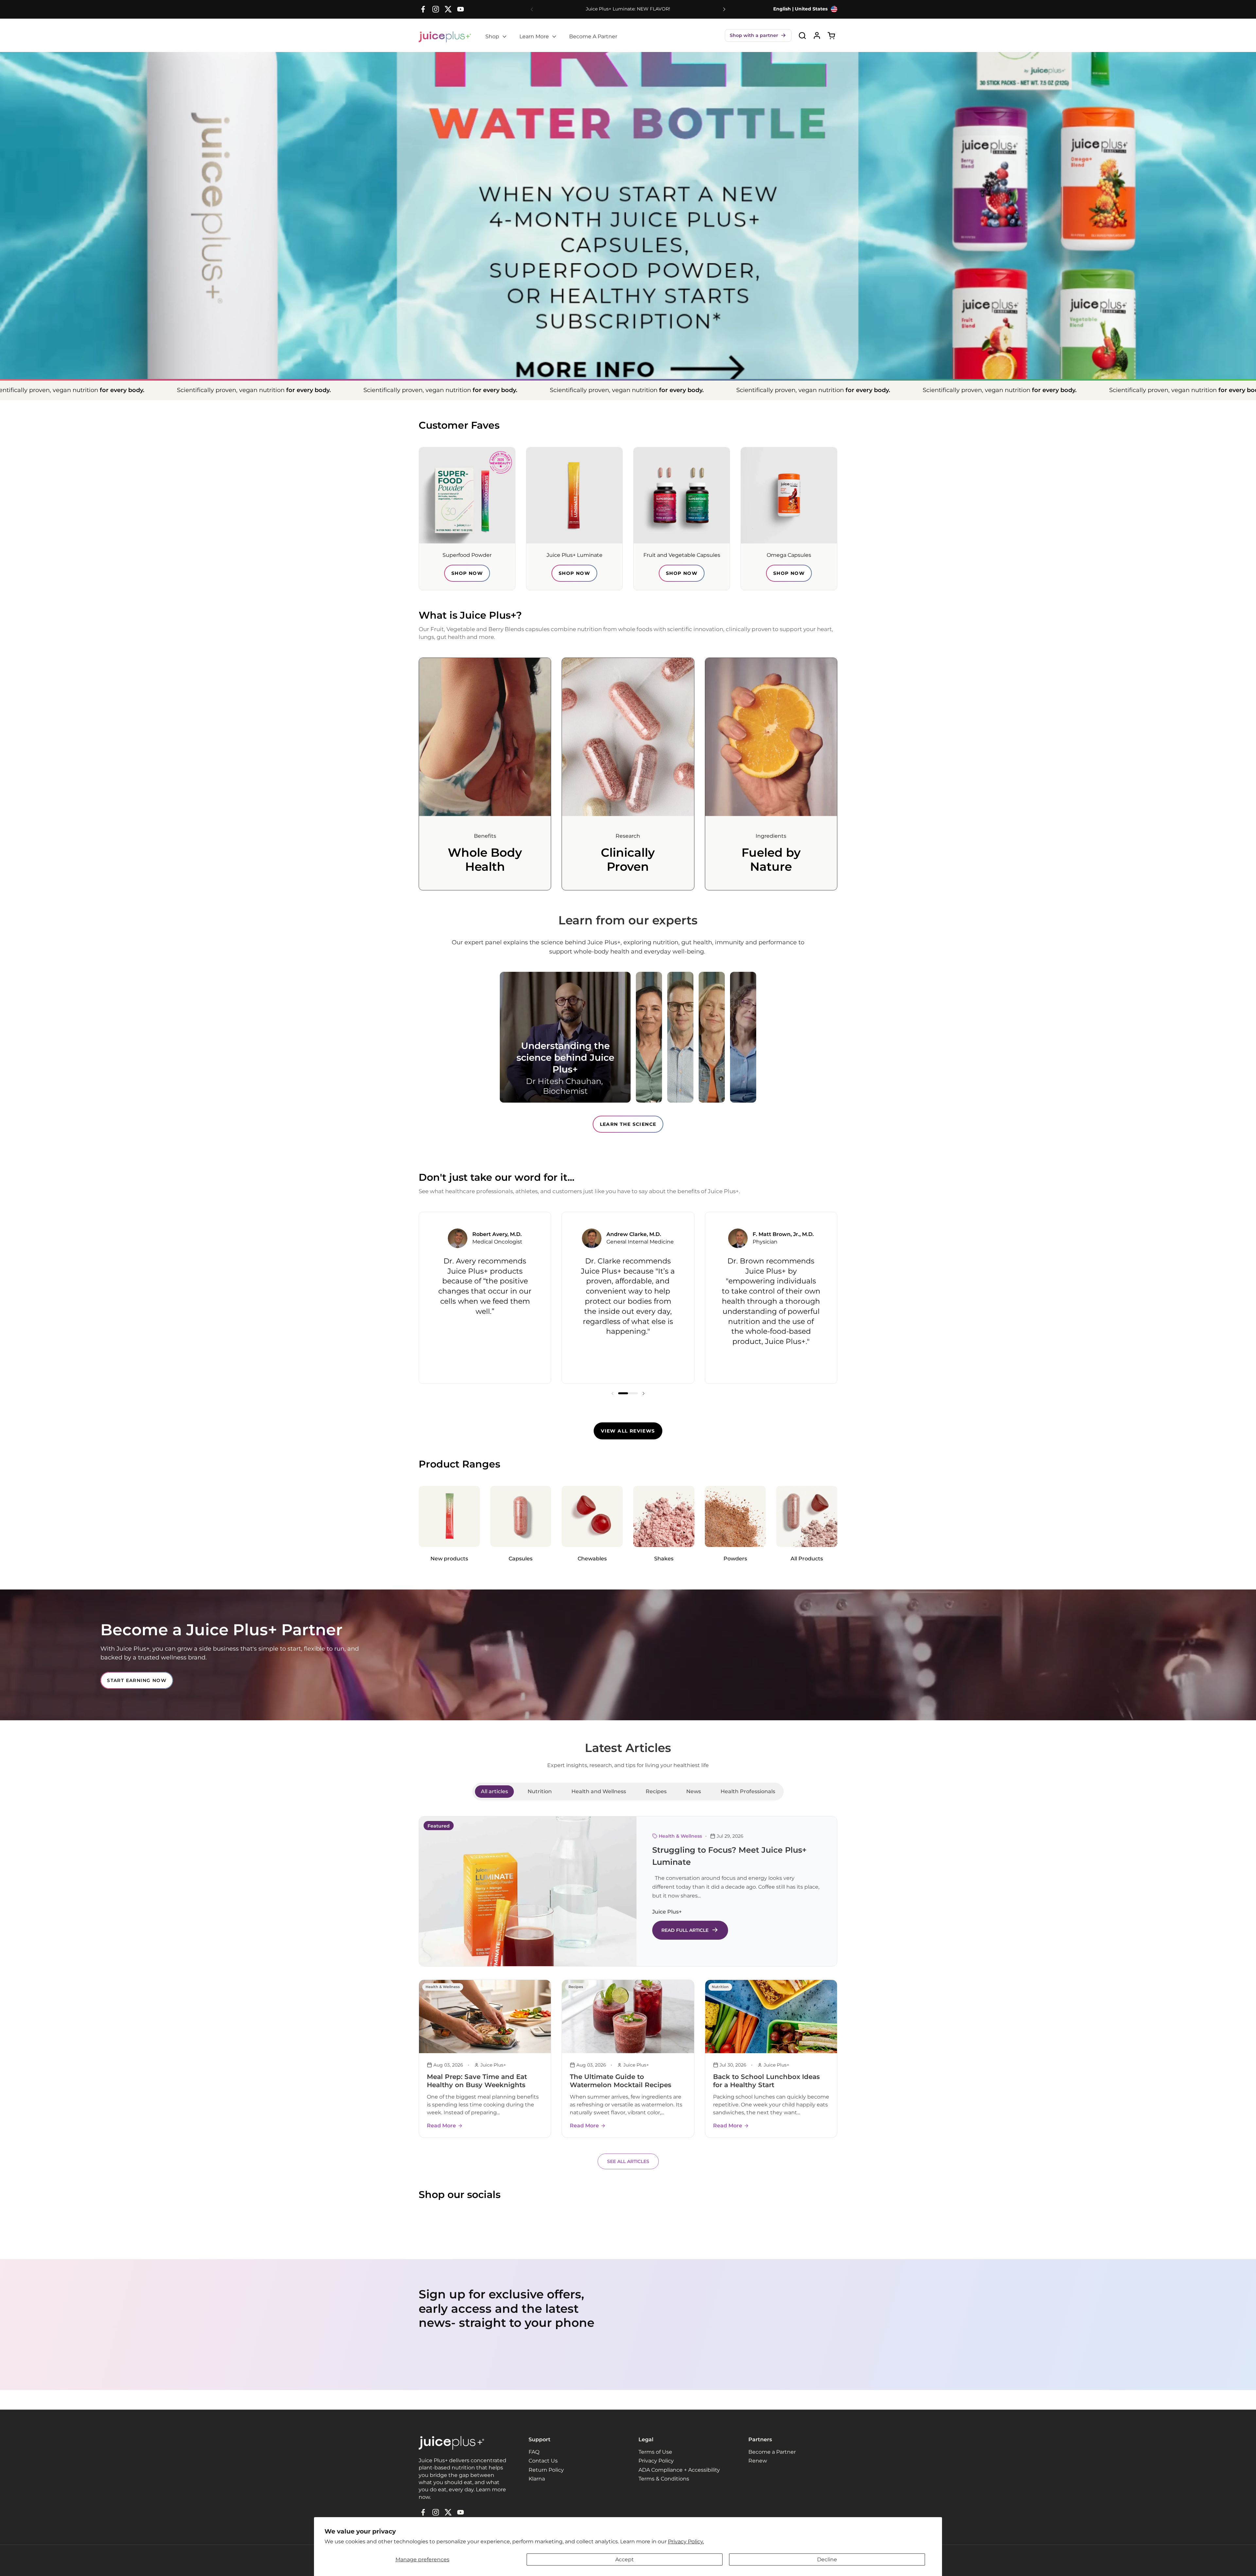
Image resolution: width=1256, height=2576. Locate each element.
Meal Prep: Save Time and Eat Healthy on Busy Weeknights (477, 2081)
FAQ (534, 2452)
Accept (625, 2559)
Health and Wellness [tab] (599, 1791)
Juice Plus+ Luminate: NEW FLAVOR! (628, 9)
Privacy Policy (656, 2461)
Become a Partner (772, 2452)
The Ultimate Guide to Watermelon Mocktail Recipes (620, 2081)
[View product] (817, 35)
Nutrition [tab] (540, 1791)
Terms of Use (655, 2452)
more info (628, 318)
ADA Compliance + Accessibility (679, 2470)
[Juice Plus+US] (445, 37)
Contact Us (543, 2461)
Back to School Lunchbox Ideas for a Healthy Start (766, 2081)
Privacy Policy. (686, 2542)
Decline (827, 2559)
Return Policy (546, 2470)
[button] (758, 35)
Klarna (537, 2479)
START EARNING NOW (137, 1680)
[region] (628, 1298)
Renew (758, 2461)
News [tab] (694, 1791)
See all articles (628, 2161)
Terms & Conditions (664, 2479)
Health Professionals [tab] (748, 1791)
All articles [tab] (494, 1791)
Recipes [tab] (656, 1791)
